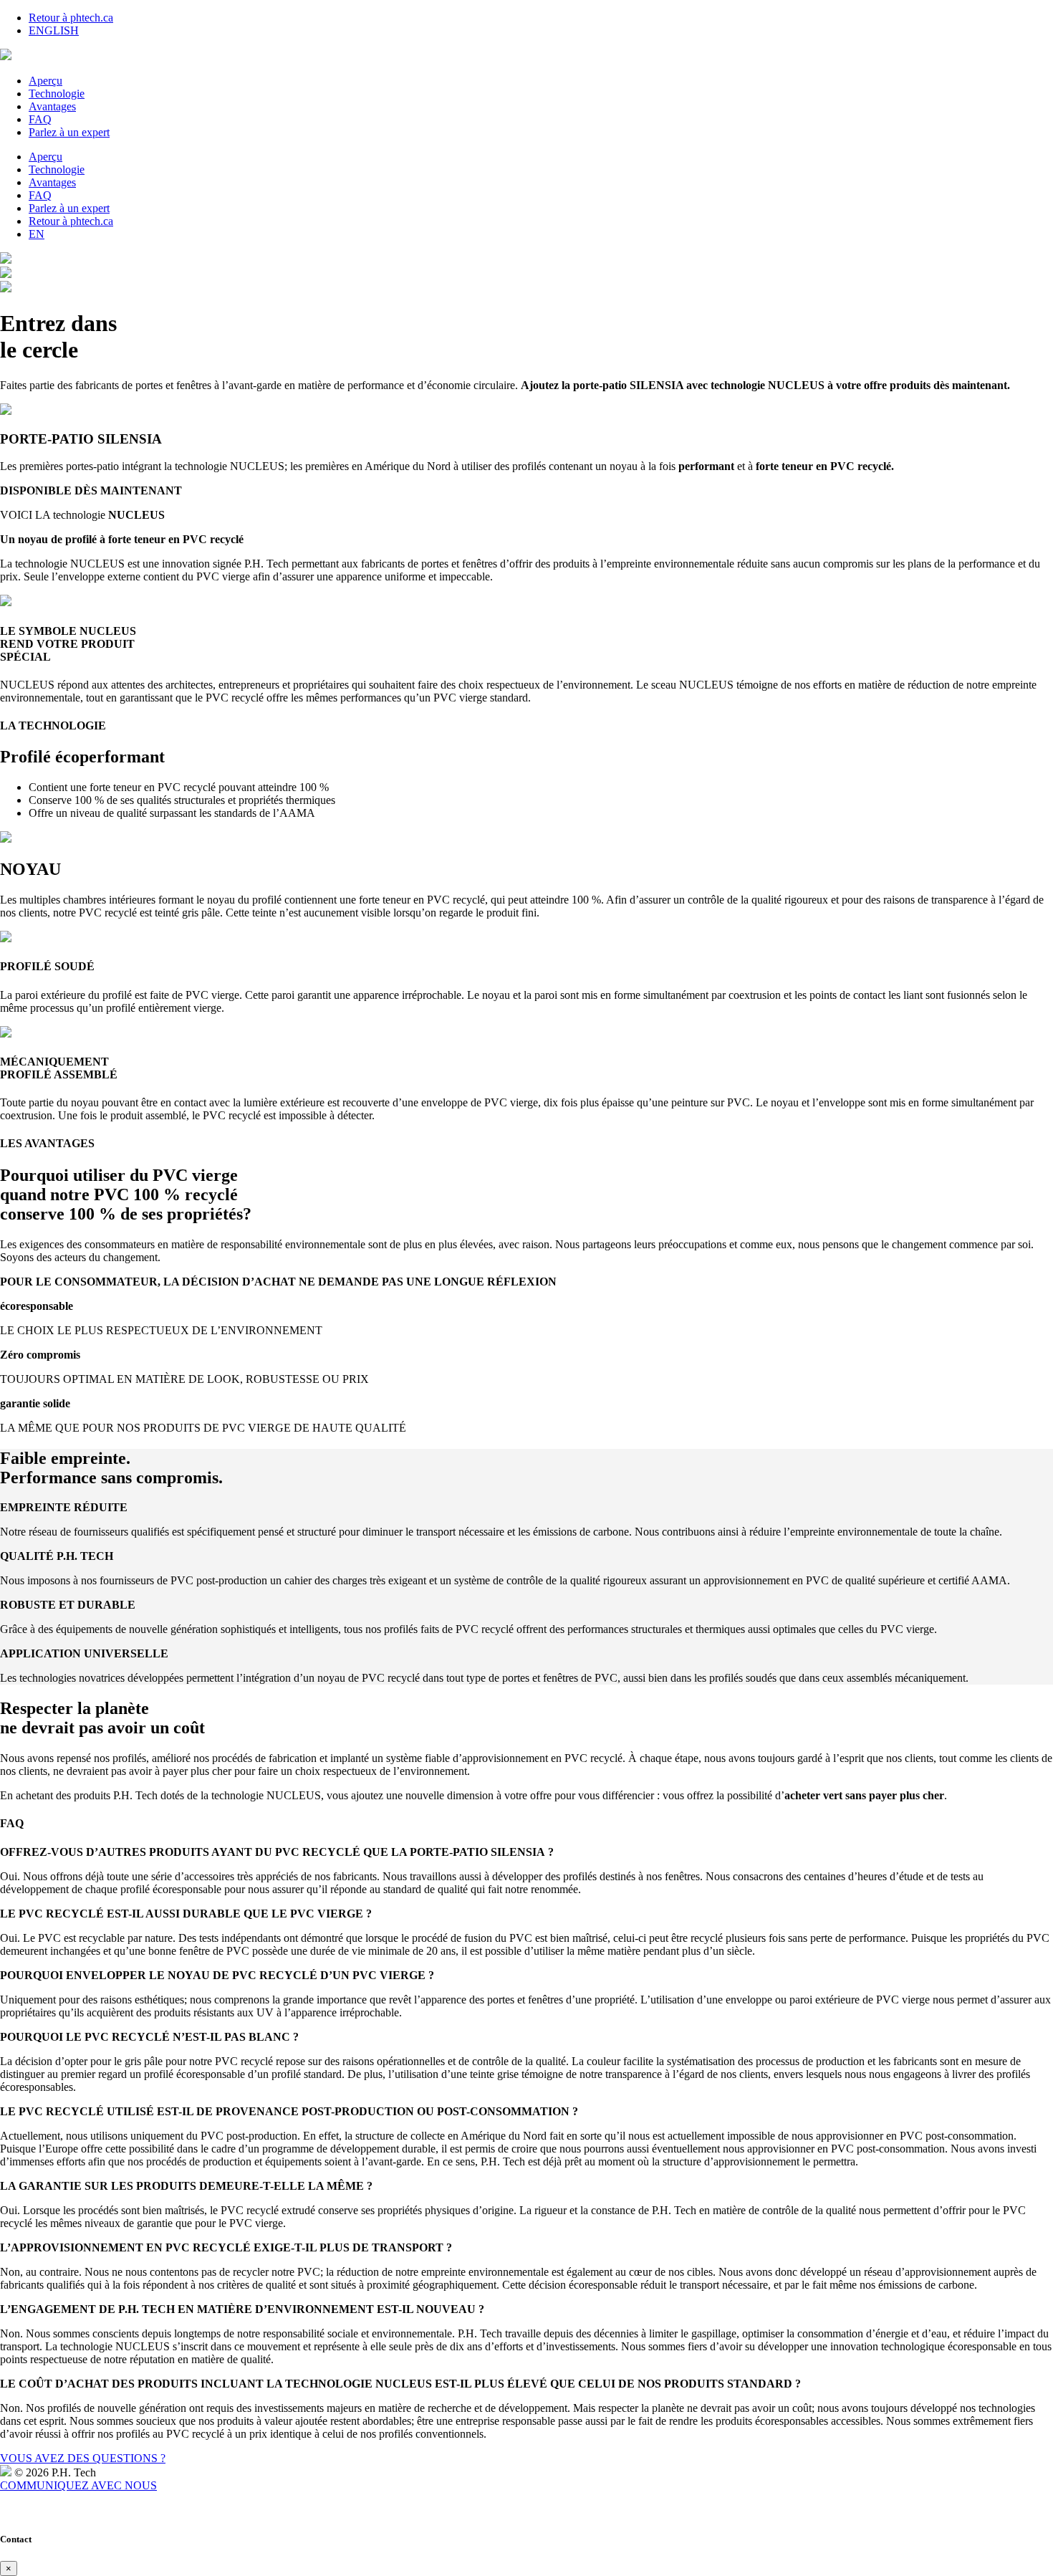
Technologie (57, 94)
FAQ (40, 119)
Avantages (52, 106)
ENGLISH (54, 30)
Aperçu (45, 81)
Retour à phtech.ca (71, 18)
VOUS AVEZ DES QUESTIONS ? (83, 2458)
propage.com (22, 2512)
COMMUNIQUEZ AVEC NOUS (78, 2485)
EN (37, 234)
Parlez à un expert (69, 132)
